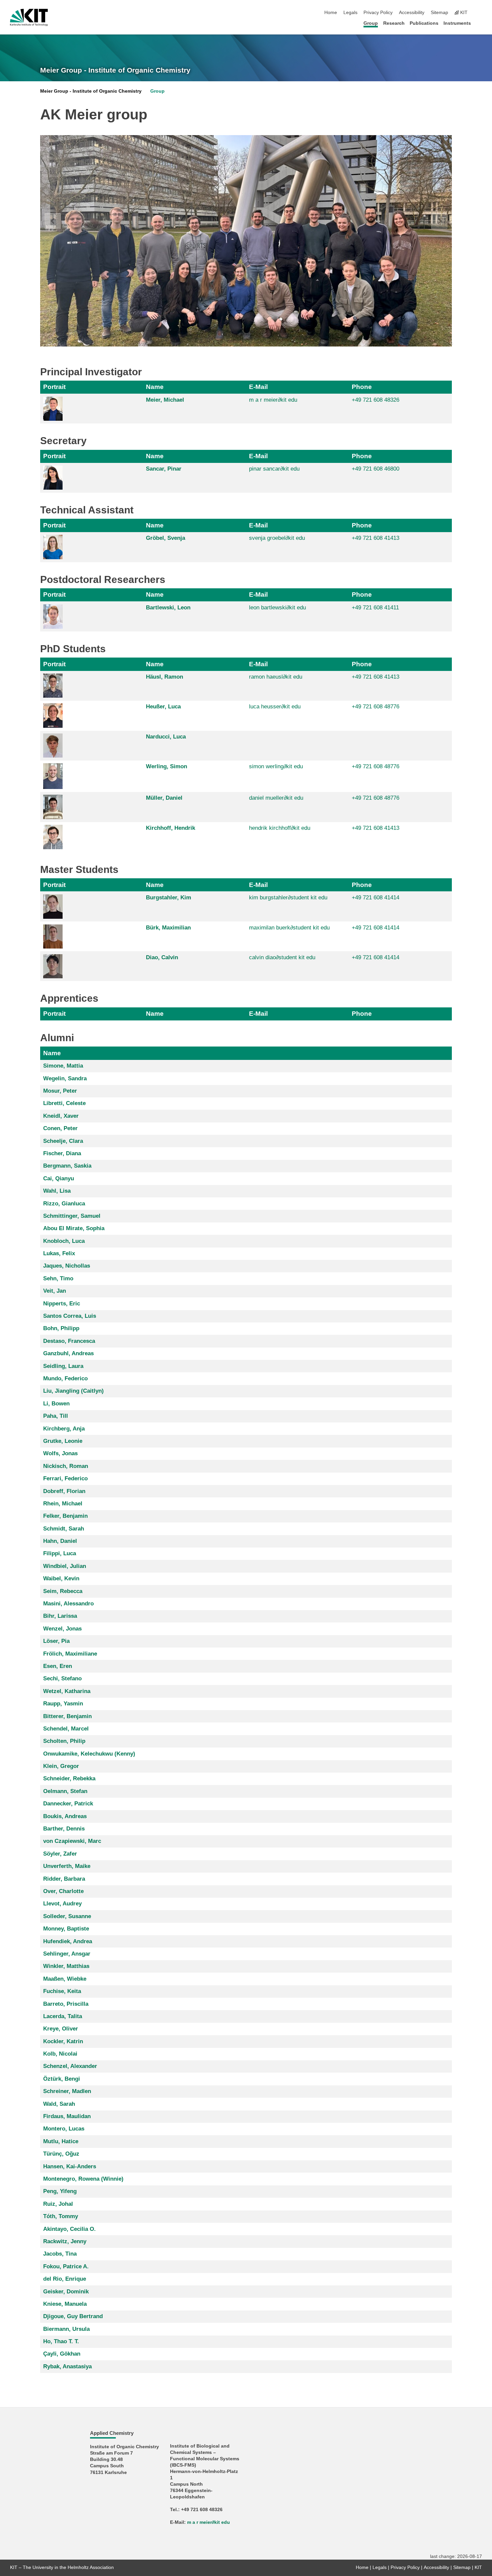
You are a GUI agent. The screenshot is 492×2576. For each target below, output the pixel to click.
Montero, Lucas (64, 2129)
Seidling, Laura (63, 1366)
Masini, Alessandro (68, 1604)
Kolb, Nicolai (60, 2054)
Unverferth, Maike (67, 1866)
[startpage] (480, 23)
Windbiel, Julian (65, 1566)
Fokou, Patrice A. (66, 2266)
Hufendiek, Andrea (68, 1941)
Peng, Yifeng (60, 2191)
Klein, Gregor (61, 1766)
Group (371, 23)
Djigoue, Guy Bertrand (73, 2316)
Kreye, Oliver (61, 2029)
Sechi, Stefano (62, 1678)
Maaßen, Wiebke (65, 1979)
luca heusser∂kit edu (275, 707)
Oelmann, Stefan (65, 1791)
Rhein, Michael (63, 1504)
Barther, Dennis (64, 1829)
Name (155, 387)
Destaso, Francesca (69, 1341)
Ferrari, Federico (65, 1478)
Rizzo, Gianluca (64, 1204)
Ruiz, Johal (58, 2204)
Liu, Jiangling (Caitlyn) (73, 1391)
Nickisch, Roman (66, 1466)
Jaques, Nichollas (67, 1266)
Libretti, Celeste (64, 1103)
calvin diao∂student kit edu (282, 957)
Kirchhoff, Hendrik (171, 828)
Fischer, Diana (62, 1153)
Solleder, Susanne (67, 1916)
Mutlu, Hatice (61, 2141)
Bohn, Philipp (61, 1328)
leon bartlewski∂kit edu (277, 608)
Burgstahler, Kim (169, 898)
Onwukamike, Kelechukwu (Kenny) (89, 1754)
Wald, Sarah (59, 2104)
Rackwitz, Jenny (65, 2241)
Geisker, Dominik (66, 2292)
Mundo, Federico (65, 1378)
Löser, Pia (56, 1641)
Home (331, 13)
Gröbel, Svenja (166, 538)
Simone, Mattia (63, 1066)
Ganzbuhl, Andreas (68, 1353)
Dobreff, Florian (64, 1491)
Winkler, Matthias (66, 1966)
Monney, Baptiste (66, 1929)
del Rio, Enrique (65, 2279)
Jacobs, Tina (60, 2254)
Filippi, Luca (60, 1553)
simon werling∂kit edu (276, 766)
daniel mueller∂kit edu (276, 798)
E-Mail (258, 387)
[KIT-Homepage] (29, 17)
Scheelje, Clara (63, 1141)
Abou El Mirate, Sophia (74, 1228)
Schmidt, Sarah (64, 1529)
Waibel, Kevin (61, 1578)
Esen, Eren (58, 1666)
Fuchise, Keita (62, 1991)
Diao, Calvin (162, 957)
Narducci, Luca (166, 737)
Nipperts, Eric (62, 1304)
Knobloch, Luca (64, 1241)
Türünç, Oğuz (61, 2154)
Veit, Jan (55, 1291)
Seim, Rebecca (63, 1591)
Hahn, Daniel (60, 1541)
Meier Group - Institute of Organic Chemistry (115, 70)
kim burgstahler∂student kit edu (288, 898)
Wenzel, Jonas (62, 1629)
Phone (362, 387)
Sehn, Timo (58, 1278)
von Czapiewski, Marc (72, 1841)
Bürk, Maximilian (168, 928)
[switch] (480, 13)
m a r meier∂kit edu (273, 400)
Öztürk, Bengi (62, 2079)
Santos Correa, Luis (70, 1316)
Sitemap (439, 13)
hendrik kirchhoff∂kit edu (280, 828)
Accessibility (412, 13)
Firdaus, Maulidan (67, 2116)
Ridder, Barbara (64, 1879)
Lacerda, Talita (63, 2016)
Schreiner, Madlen (67, 2091)
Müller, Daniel (164, 798)
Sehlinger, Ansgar (67, 1954)
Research (394, 23)
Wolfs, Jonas (60, 1453)
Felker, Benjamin (65, 1516)
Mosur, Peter (60, 1091)
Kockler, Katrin (63, 2041)
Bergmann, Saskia (67, 1166)
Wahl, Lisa (57, 1191)
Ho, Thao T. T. (61, 2341)
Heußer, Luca (163, 707)
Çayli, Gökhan (62, 2354)
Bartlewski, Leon (168, 608)
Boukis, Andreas (65, 1816)
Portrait (54, 387)
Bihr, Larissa (60, 1616)
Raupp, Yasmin (63, 1704)
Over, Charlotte (63, 1891)
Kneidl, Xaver (61, 1116)
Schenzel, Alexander (70, 2066)
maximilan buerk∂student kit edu (289, 928)
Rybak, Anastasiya (67, 2366)
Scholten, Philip (64, 1741)
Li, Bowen (56, 1404)
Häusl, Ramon (165, 677)
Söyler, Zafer (60, 1854)
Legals (350, 13)
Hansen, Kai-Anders (70, 2166)
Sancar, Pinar (164, 469)
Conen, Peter (60, 1128)
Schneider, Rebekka (69, 1778)
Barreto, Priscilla (66, 2004)
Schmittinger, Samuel (72, 1216)
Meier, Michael (165, 400)
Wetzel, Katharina (67, 1691)
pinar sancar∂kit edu (274, 469)
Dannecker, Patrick (68, 1804)
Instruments (457, 23)
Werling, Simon (167, 766)
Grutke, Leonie (63, 1441)
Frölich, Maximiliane (70, 1654)
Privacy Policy (378, 13)
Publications (424, 23)
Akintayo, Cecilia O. (69, 2229)
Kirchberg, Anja (64, 1429)
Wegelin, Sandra (65, 1078)
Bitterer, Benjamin (67, 1716)
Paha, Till (56, 1416)
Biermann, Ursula (66, 2329)
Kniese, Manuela (65, 2304)
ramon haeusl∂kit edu (276, 677)
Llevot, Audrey (62, 1904)
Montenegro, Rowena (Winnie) (83, 2179)
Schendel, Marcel (66, 1729)
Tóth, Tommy (61, 2216)
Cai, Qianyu (59, 1178)
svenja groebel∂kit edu (277, 538)
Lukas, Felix (59, 1253)
